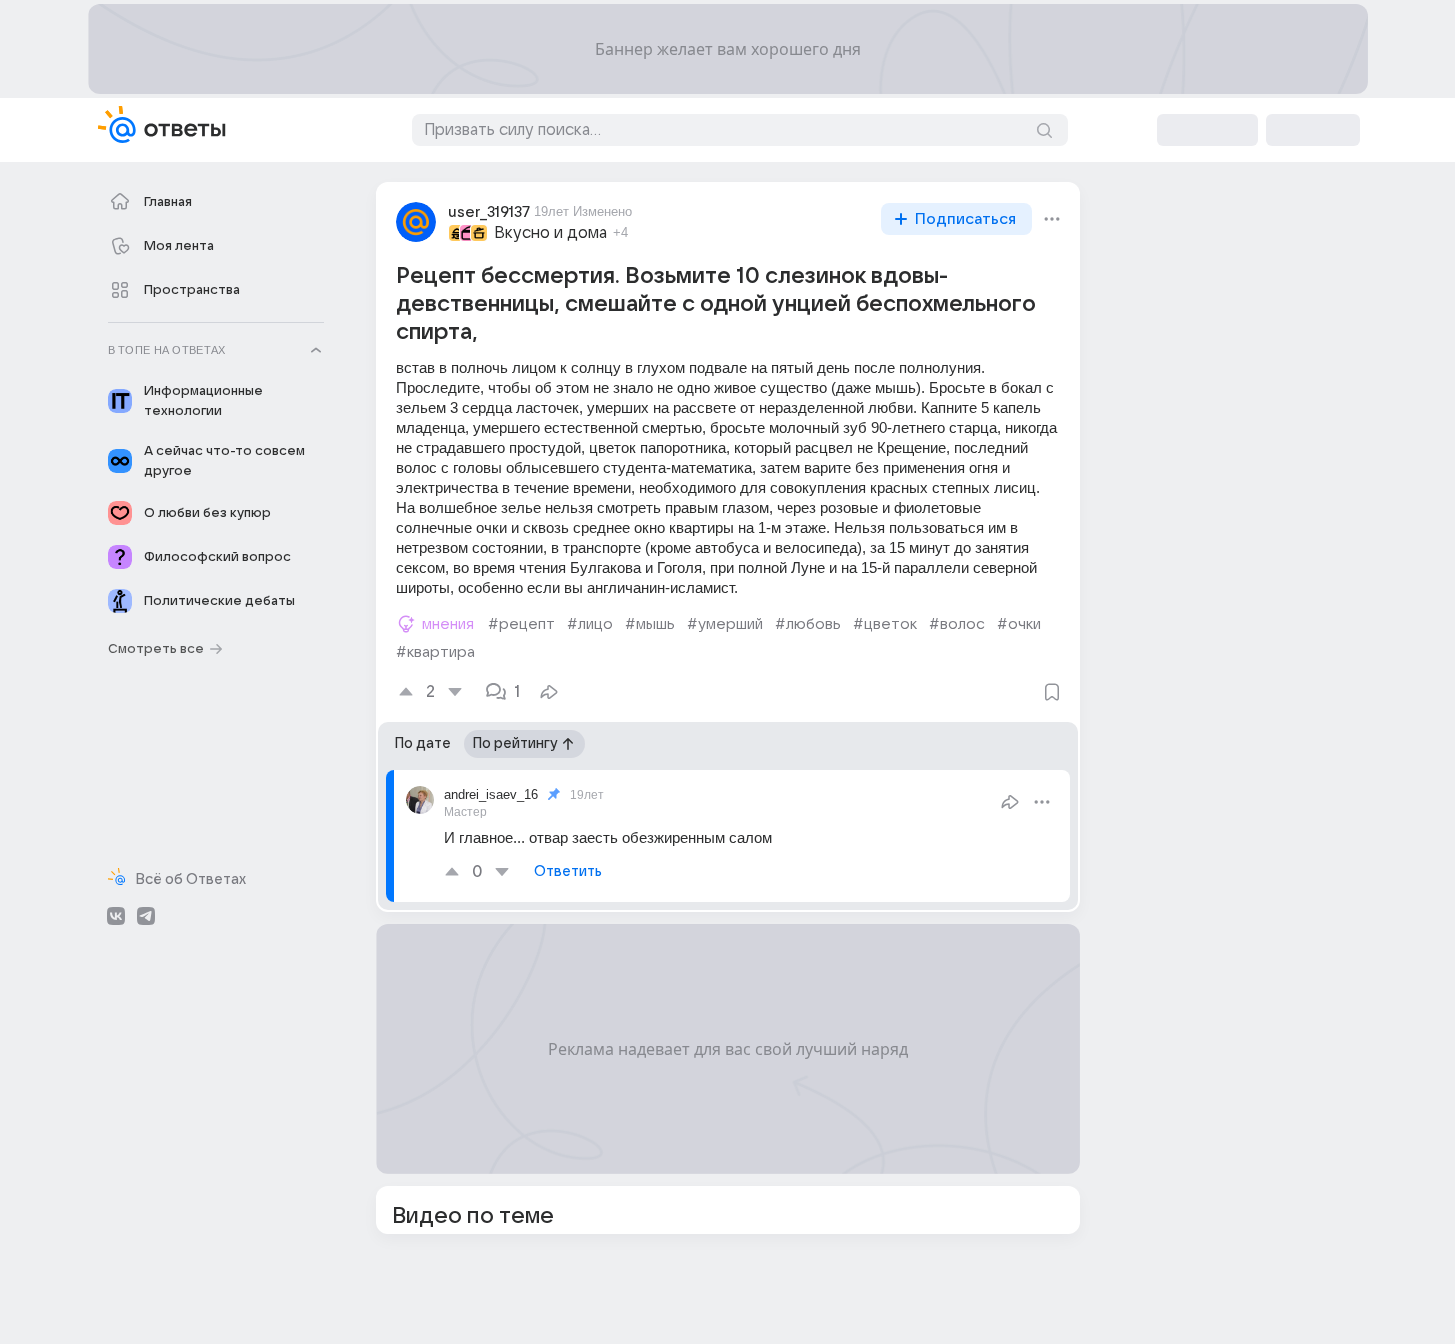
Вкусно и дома (550, 233)
